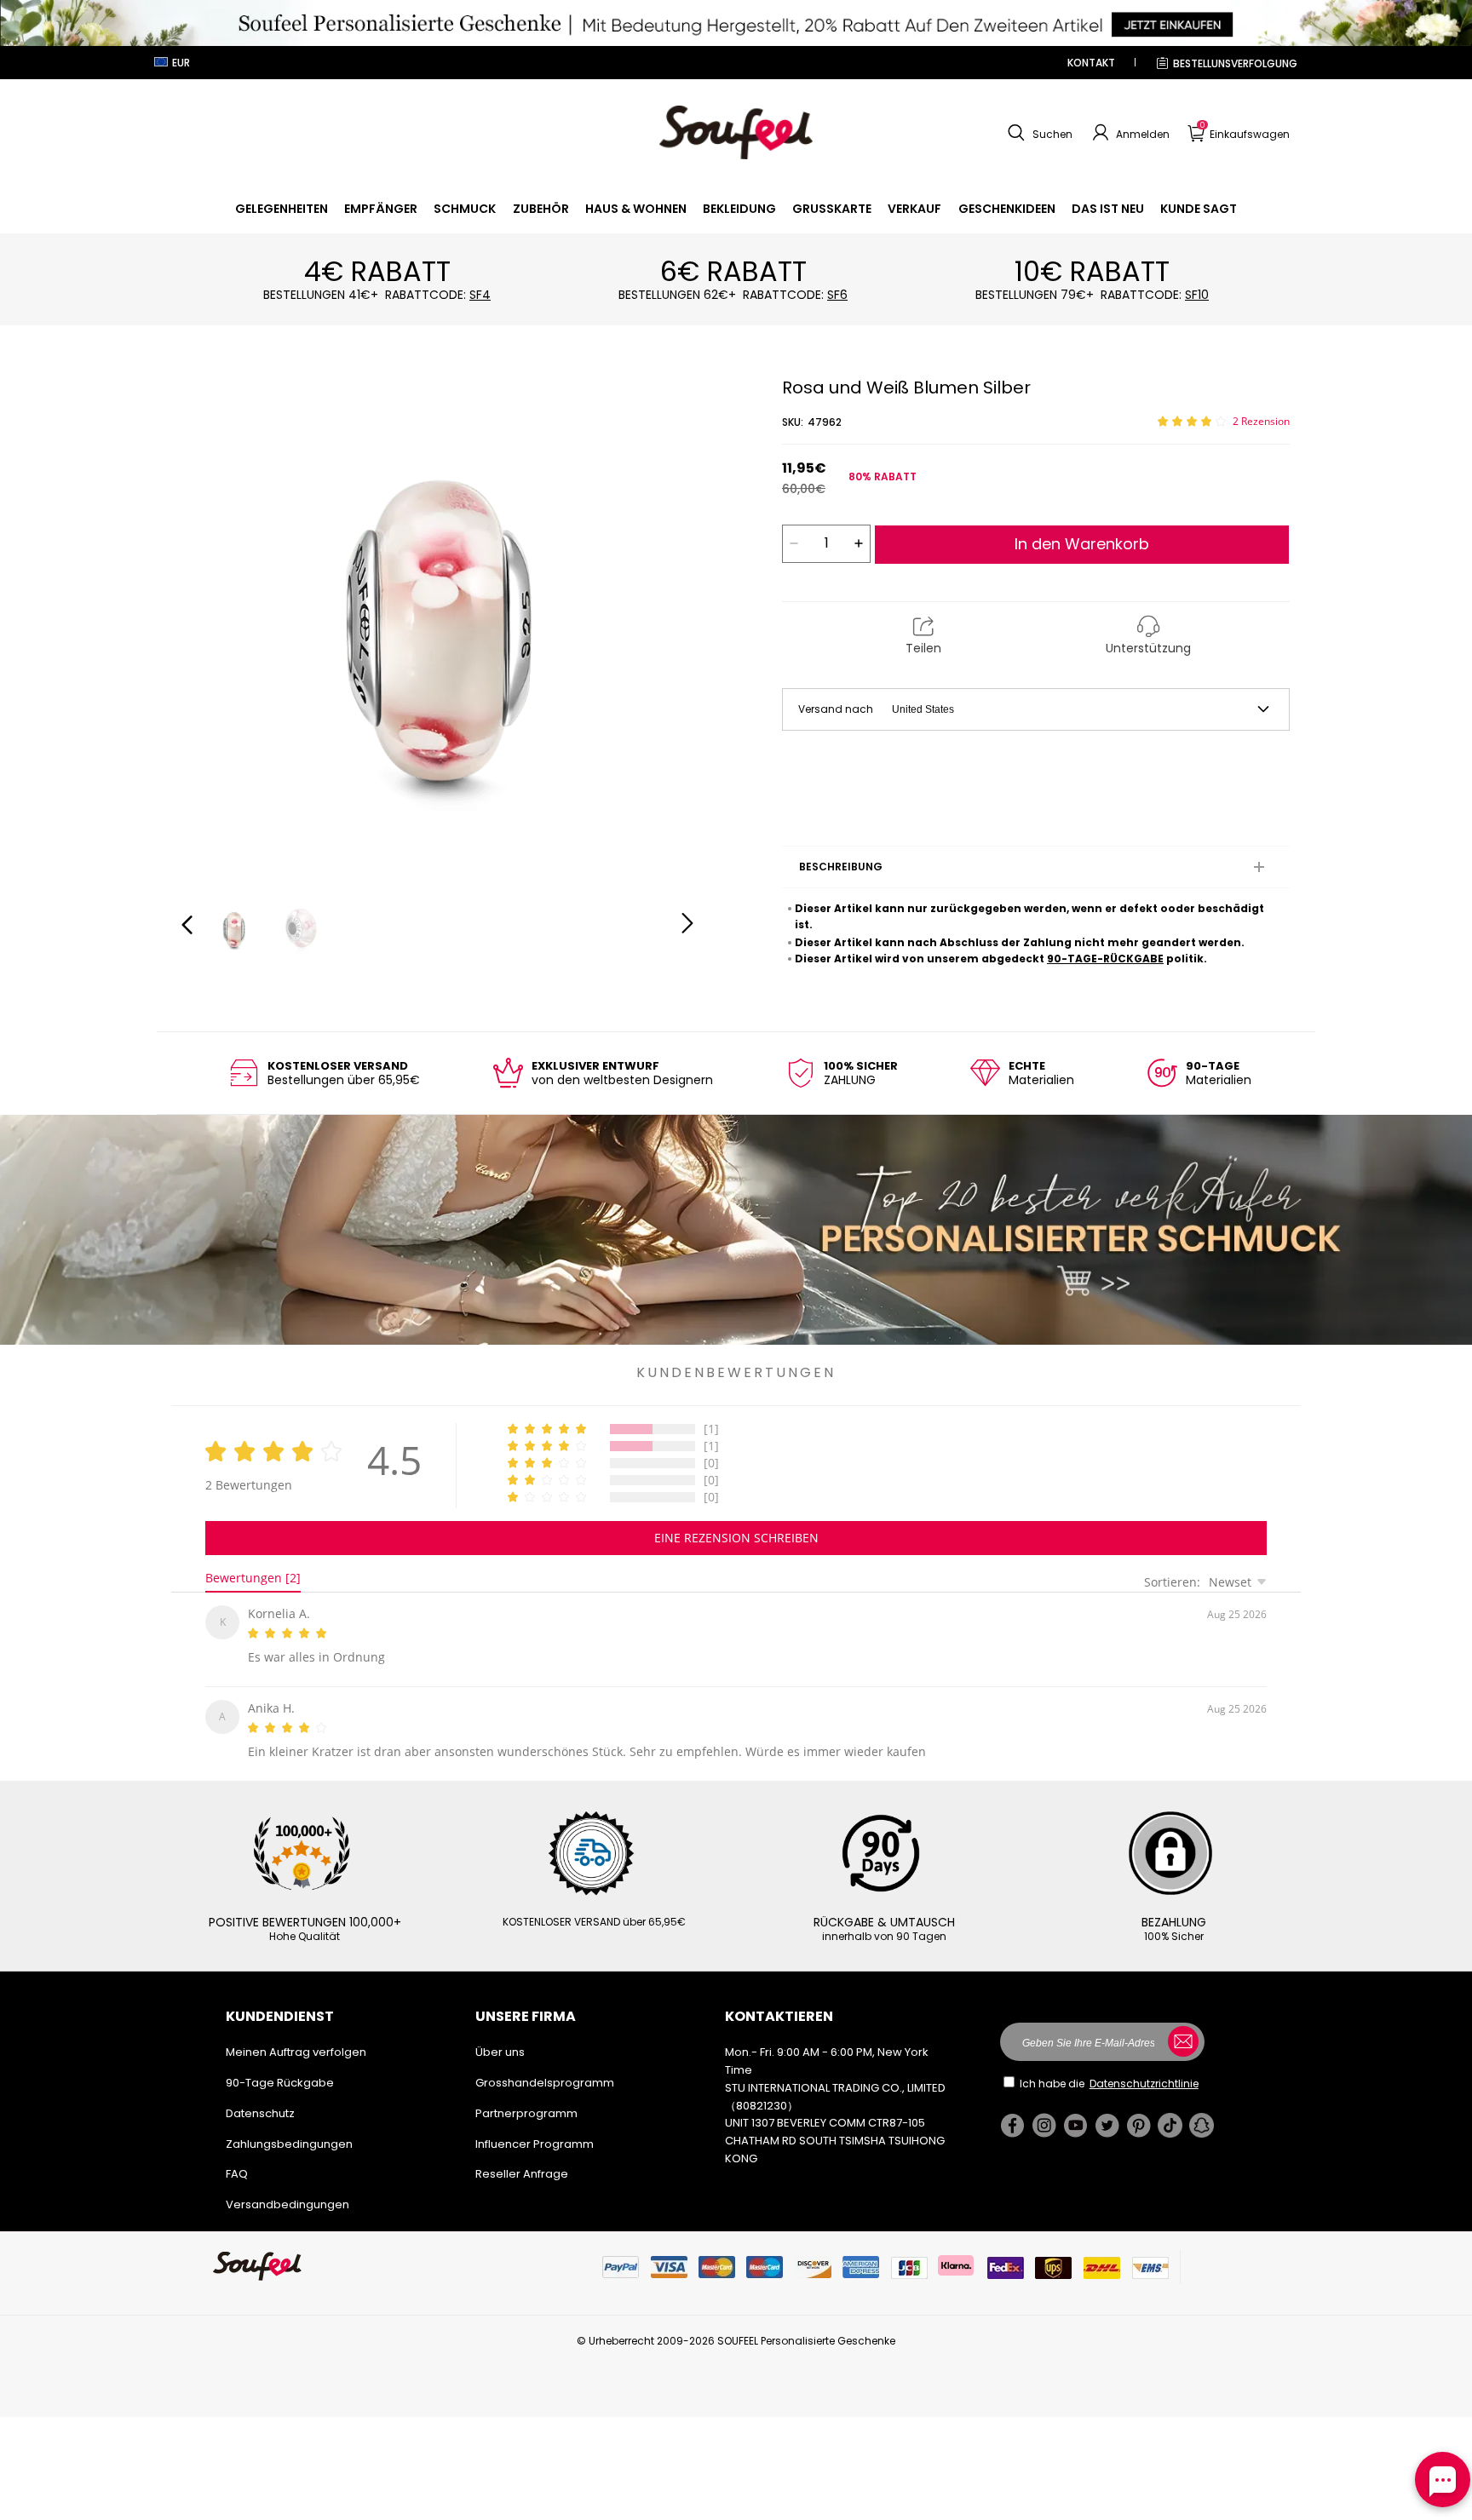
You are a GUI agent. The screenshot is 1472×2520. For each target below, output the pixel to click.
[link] (282, 209)
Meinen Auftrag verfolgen (296, 2045)
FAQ (237, 2167)
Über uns (500, 2045)
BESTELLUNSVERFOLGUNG (1235, 63)
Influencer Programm (535, 2137)
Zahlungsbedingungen (289, 2137)
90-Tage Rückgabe (280, 2076)
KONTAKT (1091, 63)
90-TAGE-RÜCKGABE (1105, 959)
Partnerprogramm (526, 2107)
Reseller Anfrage (522, 2167)
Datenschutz (260, 2107)
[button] (1038, 133)
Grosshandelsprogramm (545, 2076)
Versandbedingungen (287, 2198)
